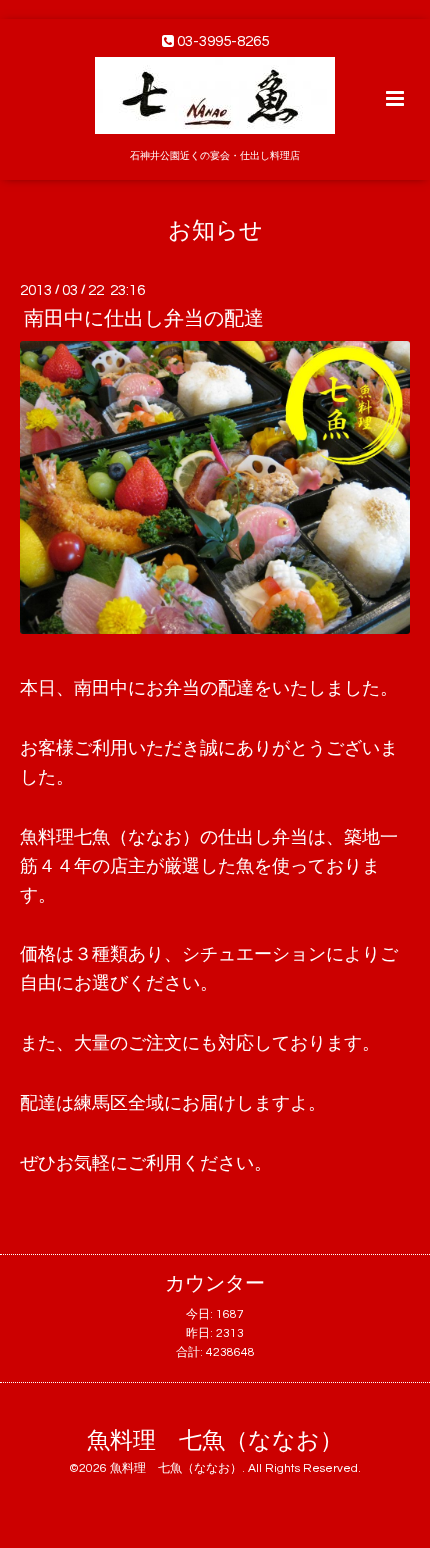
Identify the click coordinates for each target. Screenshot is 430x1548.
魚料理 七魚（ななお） (215, 1440)
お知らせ (215, 230)
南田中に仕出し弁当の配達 (144, 319)
